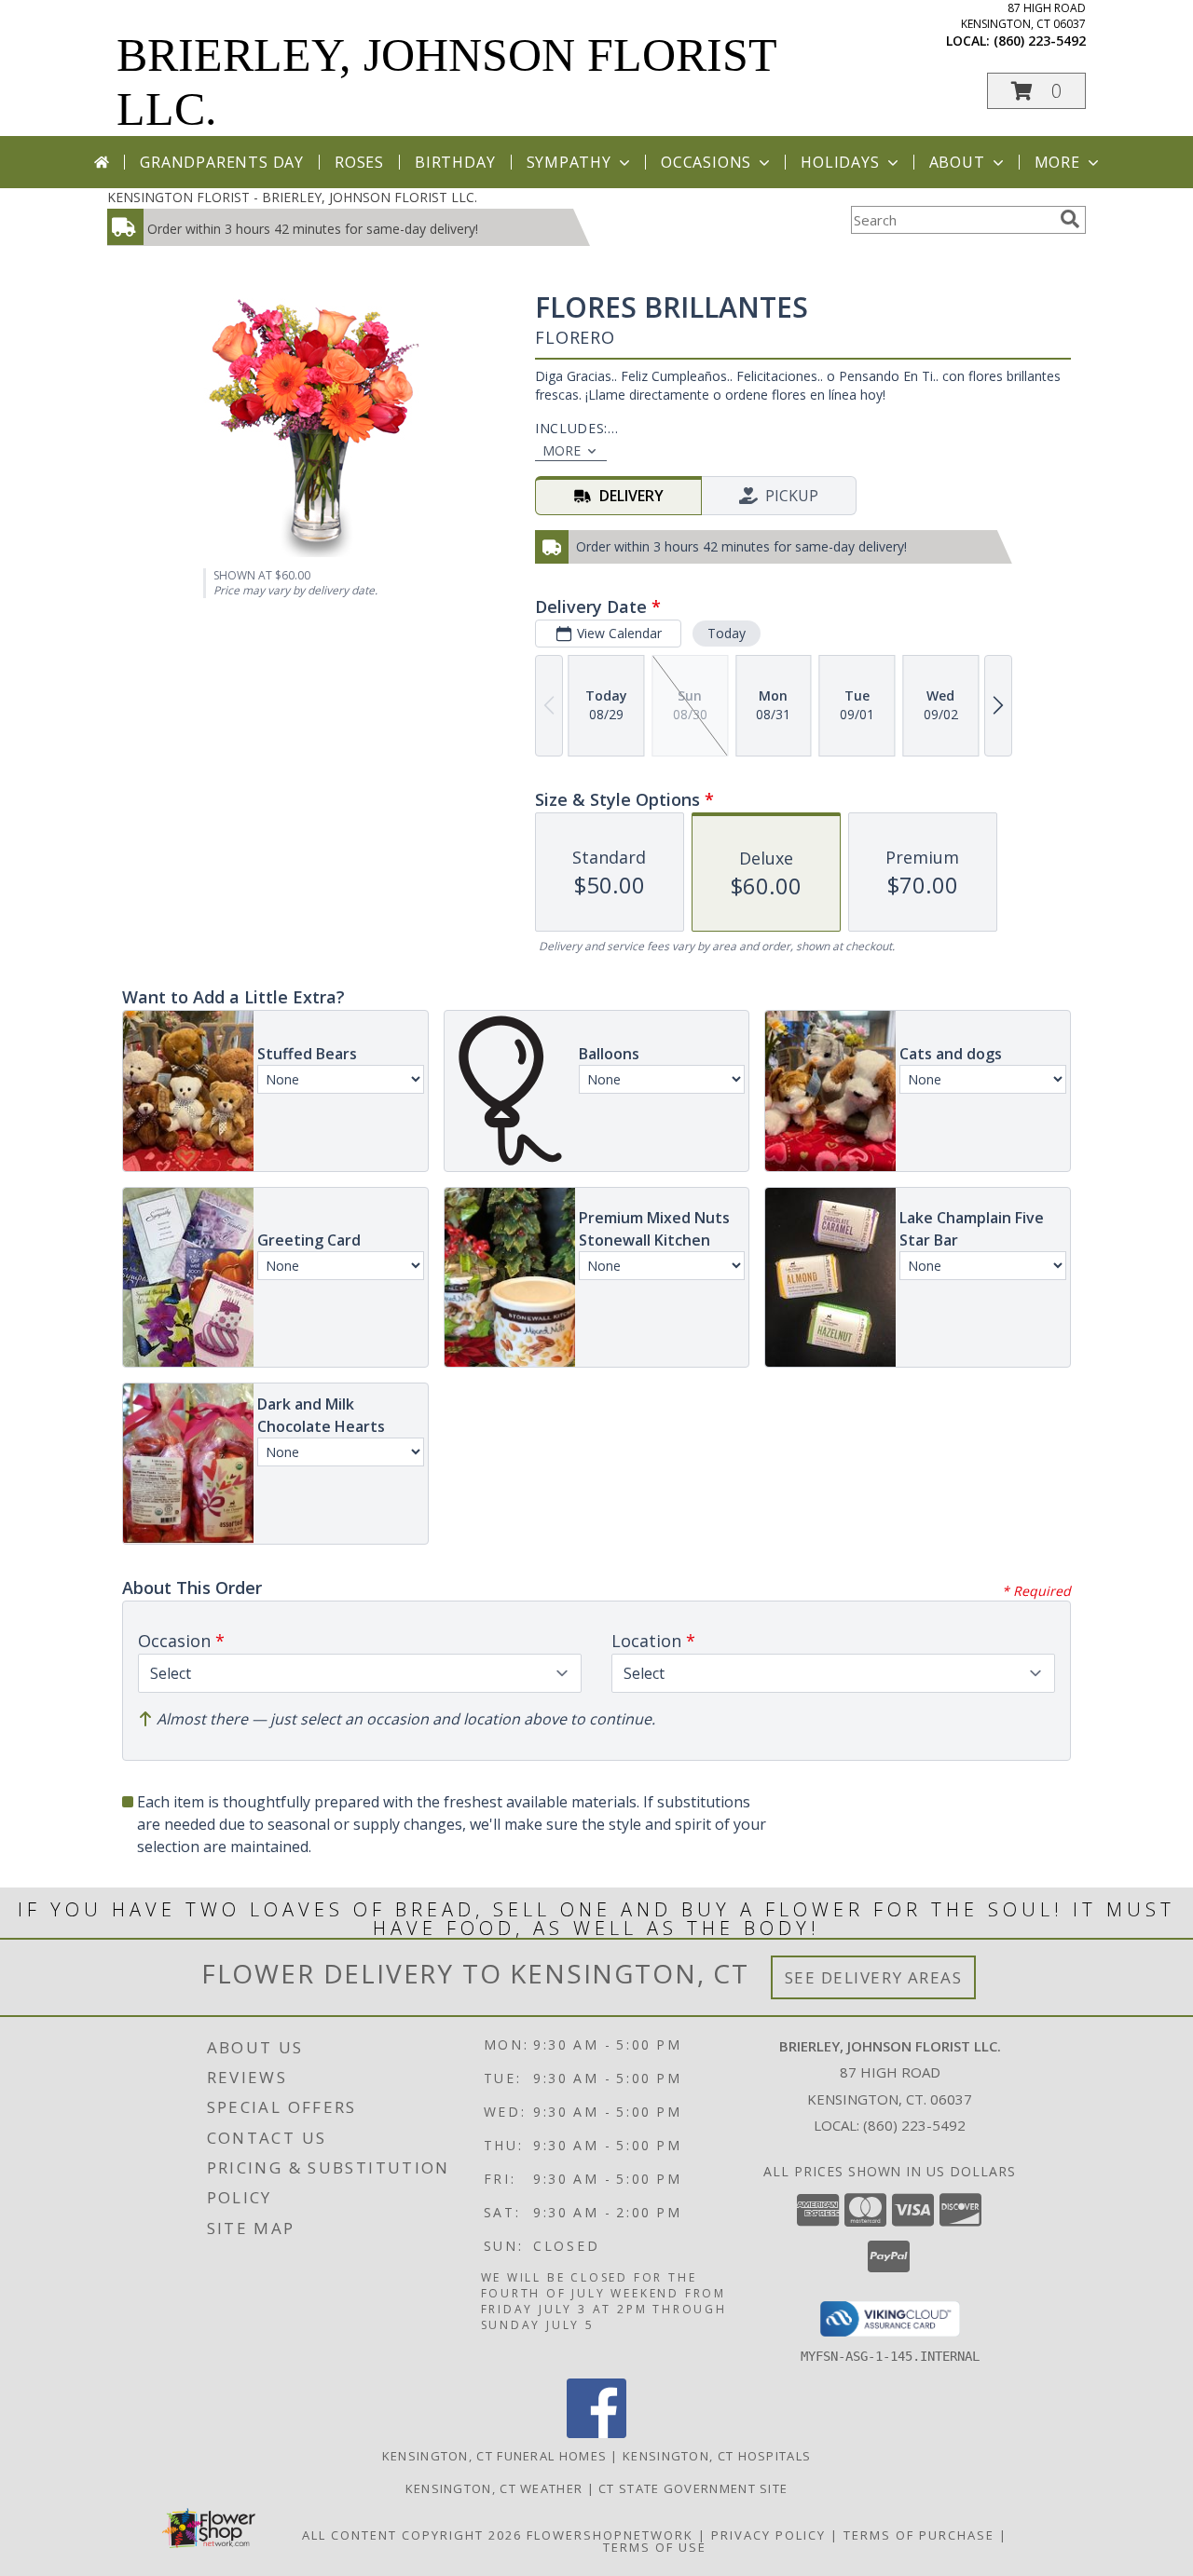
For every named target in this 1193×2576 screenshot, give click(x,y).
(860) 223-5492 (1040, 41)
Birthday (455, 162)
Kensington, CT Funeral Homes (494, 2456)
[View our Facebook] (596, 2433)
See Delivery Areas (874, 1977)
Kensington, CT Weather (494, 2488)
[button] (1036, 91)
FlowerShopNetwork (610, 2535)
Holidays (840, 162)
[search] (1070, 219)
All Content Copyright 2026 (412, 2535)
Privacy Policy (768, 2535)
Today (727, 633)
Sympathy (569, 162)
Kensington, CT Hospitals (717, 2456)
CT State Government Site (693, 2488)
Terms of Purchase (919, 2535)
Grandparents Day (222, 162)
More (1057, 162)
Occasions (706, 162)
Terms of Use (655, 2547)
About (957, 162)
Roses (359, 162)
